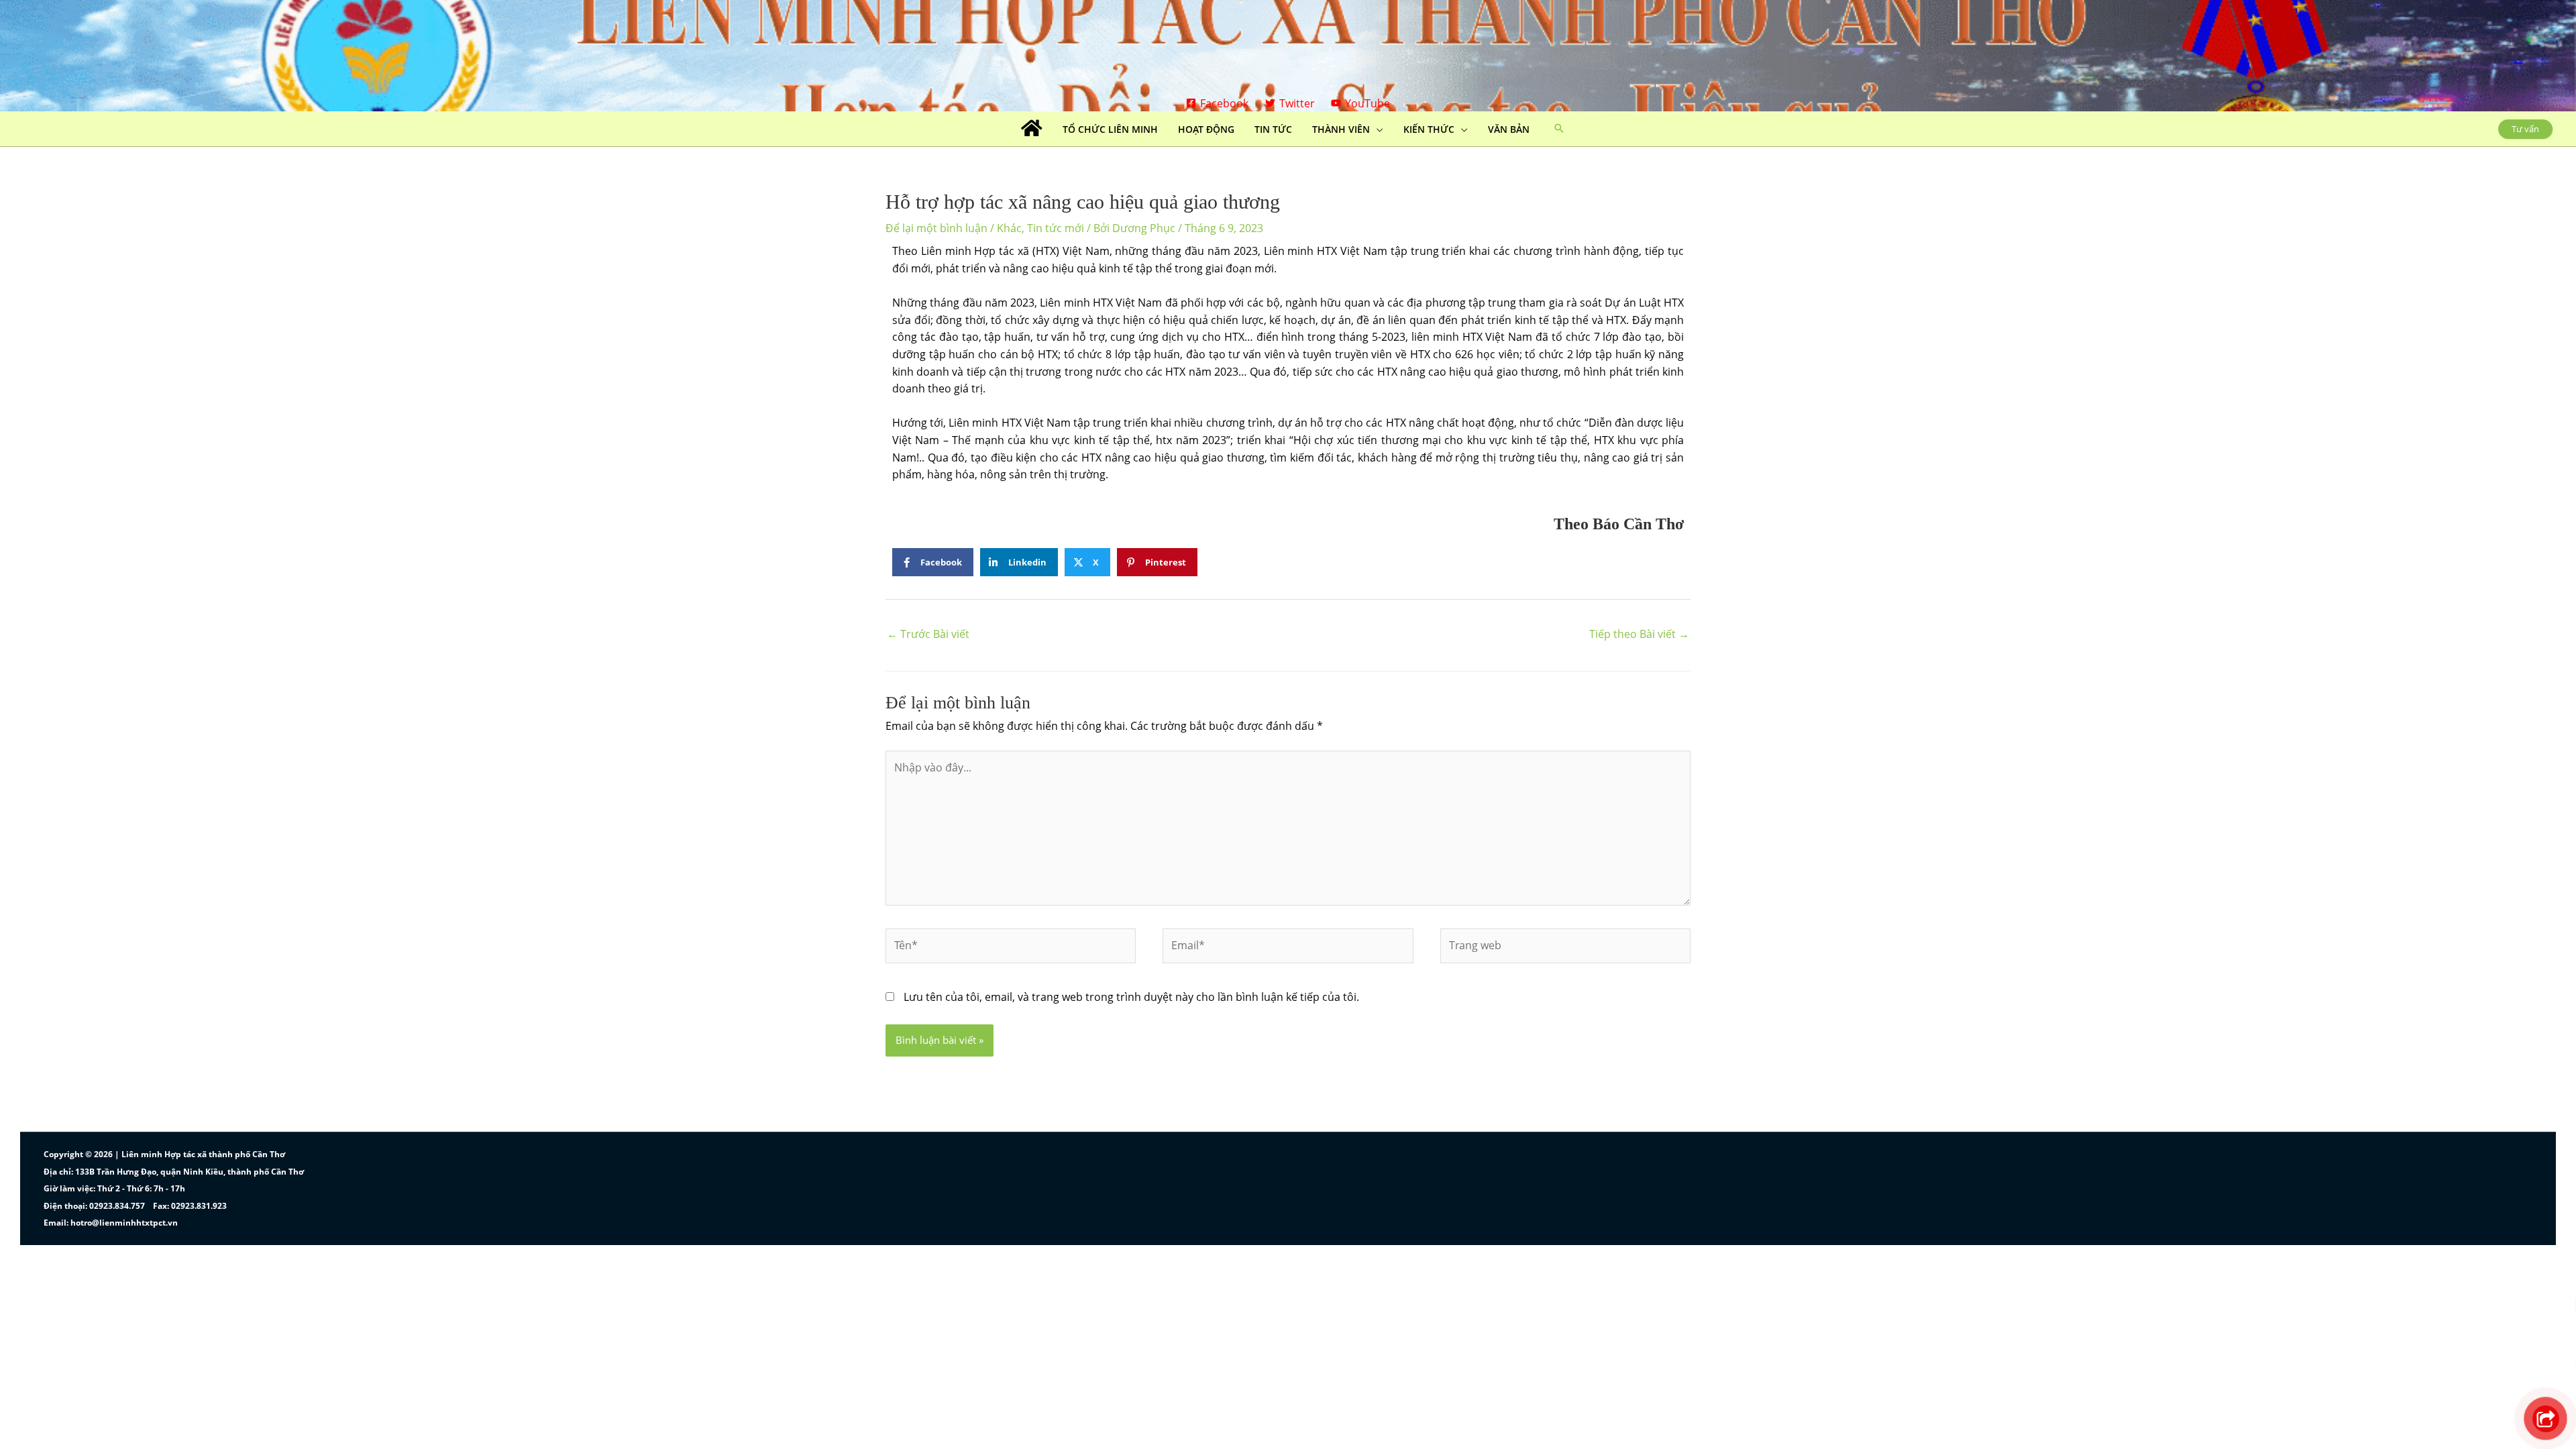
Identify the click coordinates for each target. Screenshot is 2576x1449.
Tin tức (1273, 129)
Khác (1009, 228)
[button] (1559, 129)
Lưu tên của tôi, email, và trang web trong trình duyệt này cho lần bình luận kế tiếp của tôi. (1131, 997)
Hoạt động (1206, 129)
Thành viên (1341, 129)
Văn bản (1509, 129)
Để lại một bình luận (936, 228)
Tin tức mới (1056, 228)
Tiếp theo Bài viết (1639, 634)
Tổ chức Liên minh (1110, 129)
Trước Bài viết (928, 634)
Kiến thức (1429, 129)
